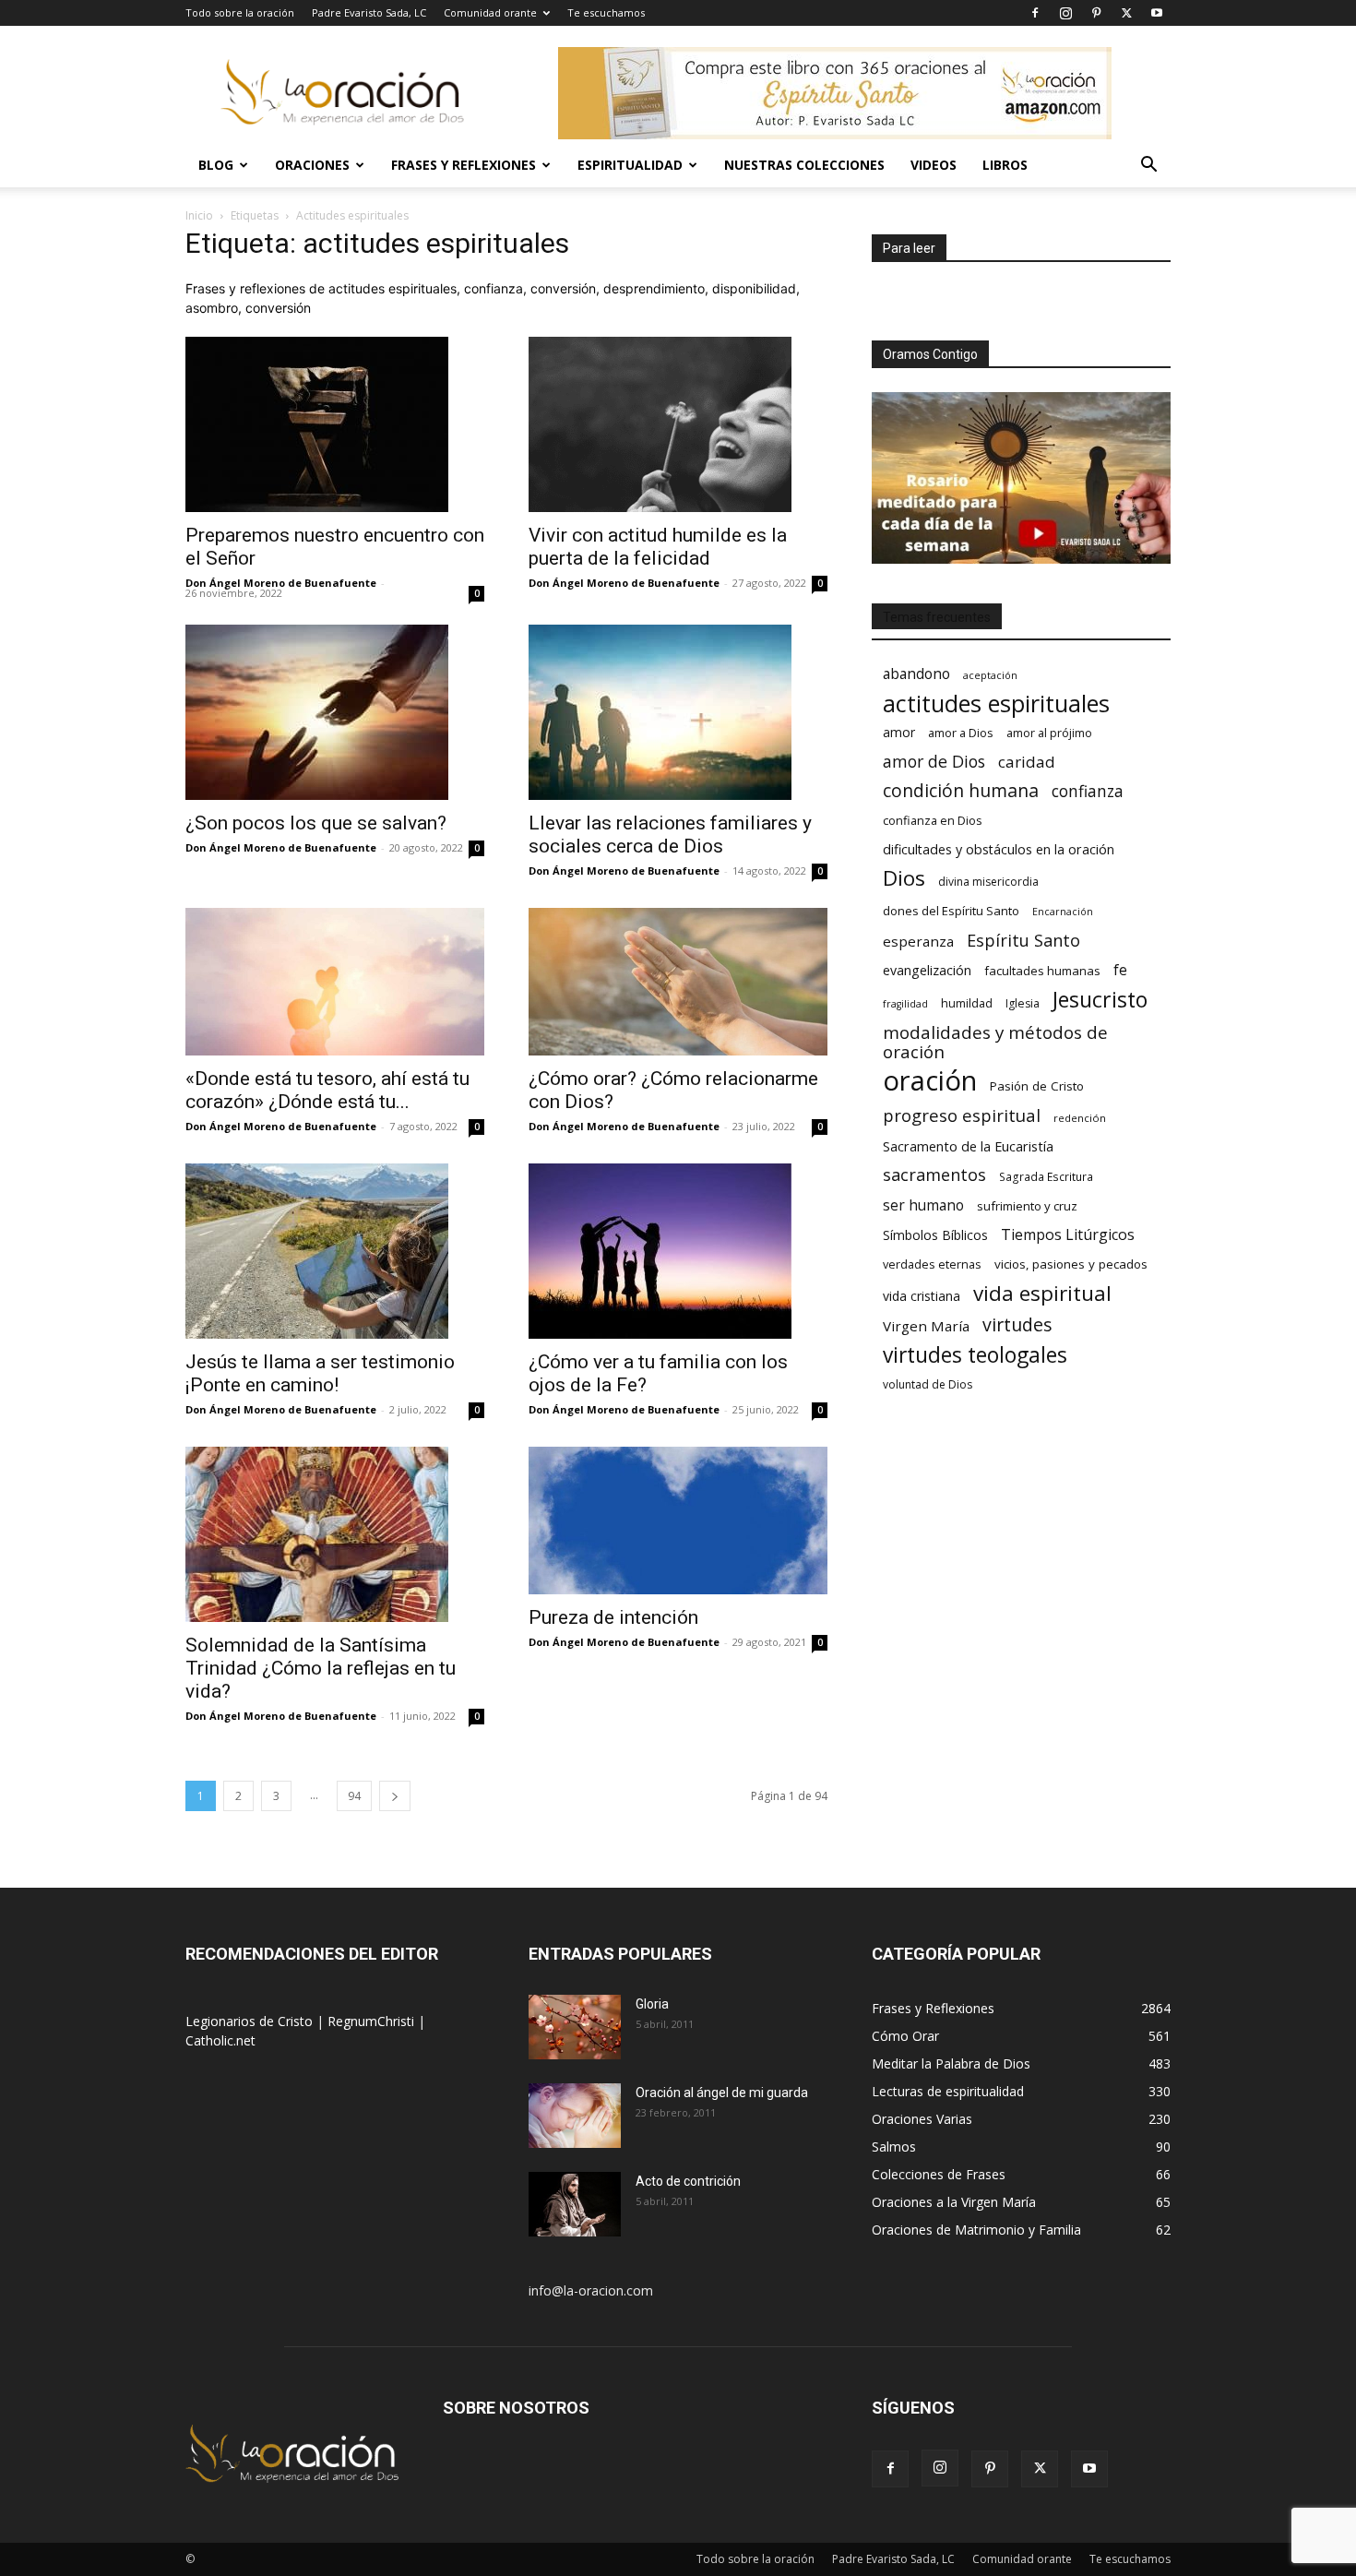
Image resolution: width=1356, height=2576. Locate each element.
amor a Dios (961, 733)
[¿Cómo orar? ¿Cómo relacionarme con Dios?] (678, 982)
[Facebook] (1035, 13)
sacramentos (934, 1175)
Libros (1005, 165)
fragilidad (905, 1004)
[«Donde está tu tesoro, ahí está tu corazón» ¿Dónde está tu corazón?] (335, 982)
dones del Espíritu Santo (951, 911)
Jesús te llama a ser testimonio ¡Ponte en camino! (320, 1373)
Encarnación (1063, 912)
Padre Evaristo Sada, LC (369, 12)
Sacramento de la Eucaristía (968, 1146)
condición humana (961, 790)
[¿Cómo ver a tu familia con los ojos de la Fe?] (678, 1251)
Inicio (199, 215)
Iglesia (1023, 1003)
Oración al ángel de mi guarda (722, 2093)
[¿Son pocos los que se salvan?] (335, 712)
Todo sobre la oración (240, 12)
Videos (934, 165)
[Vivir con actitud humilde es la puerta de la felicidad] (678, 424)
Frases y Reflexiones (464, 165)
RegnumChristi (373, 2021)
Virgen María (926, 1326)
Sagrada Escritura (1046, 1176)
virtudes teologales (975, 1355)
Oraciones (312, 165)
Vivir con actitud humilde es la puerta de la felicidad (658, 547)
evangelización (927, 970)
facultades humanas (1042, 971)
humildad (967, 1003)
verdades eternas (932, 1264)
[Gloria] (575, 2027)
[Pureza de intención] (678, 1521)
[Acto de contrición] (575, 2204)
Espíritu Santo (1023, 941)
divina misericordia (988, 882)
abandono (916, 674)
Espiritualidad (630, 165)
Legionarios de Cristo (251, 2021)
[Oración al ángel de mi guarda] (575, 2116)
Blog (216, 165)
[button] (1148, 167)
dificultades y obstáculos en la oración (999, 849)
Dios (904, 878)
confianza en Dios (933, 820)
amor (899, 732)
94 (354, 1796)
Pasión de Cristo (1037, 1086)
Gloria (652, 2004)
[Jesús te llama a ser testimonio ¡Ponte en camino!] (335, 1251)
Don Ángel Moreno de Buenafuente (281, 583)
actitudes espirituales (996, 704)
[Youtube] (1157, 13)
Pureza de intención (613, 1617)
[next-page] (395, 1796)
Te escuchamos (606, 12)
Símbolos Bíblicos (935, 1235)
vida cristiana (922, 1296)
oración (930, 1081)
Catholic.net (220, 2040)
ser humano (923, 1205)
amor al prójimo (1049, 733)
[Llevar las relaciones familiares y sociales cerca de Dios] (678, 712)
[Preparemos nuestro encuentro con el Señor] (335, 424)
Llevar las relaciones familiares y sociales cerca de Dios (670, 835)
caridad (1027, 762)
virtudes (1017, 1324)
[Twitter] (1126, 13)
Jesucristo (1100, 1000)
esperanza (918, 941)
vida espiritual (1042, 1293)
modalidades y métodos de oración (995, 1043)
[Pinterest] (1096, 13)
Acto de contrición (688, 2181)
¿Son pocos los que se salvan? (316, 823)
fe (1120, 970)
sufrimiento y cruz (1027, 1206)
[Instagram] (1065, 13)
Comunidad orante (490, 12)
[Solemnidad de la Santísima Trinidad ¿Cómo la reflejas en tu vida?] (335, 1534)
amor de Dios (934, 762)
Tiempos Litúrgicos (1068, 1235)
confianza (1088, 791)
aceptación (990, 675)
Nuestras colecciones (804, 165)
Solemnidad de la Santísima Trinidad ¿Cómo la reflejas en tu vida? (321, 1668)
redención (1080, 1118)
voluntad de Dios (928, 1384)
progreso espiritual (962, 1115)
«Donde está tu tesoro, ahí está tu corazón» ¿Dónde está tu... (327, 1090)
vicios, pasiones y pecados (1071, 1264)
